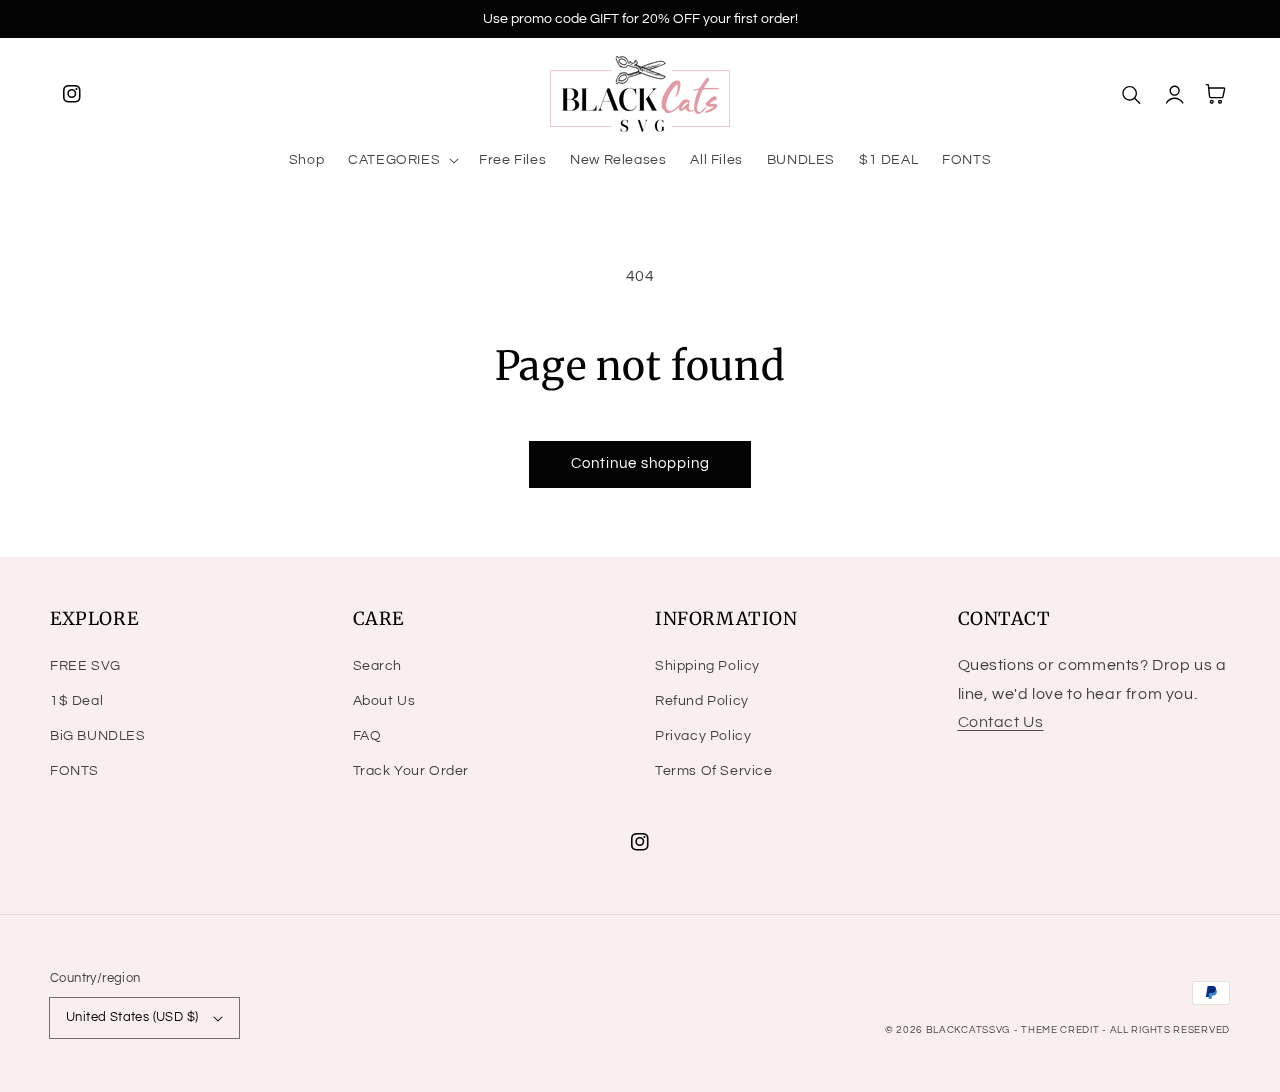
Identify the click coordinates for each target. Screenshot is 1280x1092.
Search (378, 666)
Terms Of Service (714, 771)
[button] (401, 160)
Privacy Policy (703, 736)
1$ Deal (76, 701)
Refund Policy (702, 701)
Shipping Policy (707, 666)
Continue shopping (640, 463)
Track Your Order (411, 771)
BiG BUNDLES (98, 736)
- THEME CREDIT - (1062, 1030)
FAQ (367, 736)
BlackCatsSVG (968, 1030)
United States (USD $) (132, 1017)
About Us (384, 701)
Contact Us (1001, 722)
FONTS (74, 771)
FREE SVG (85, 666)
